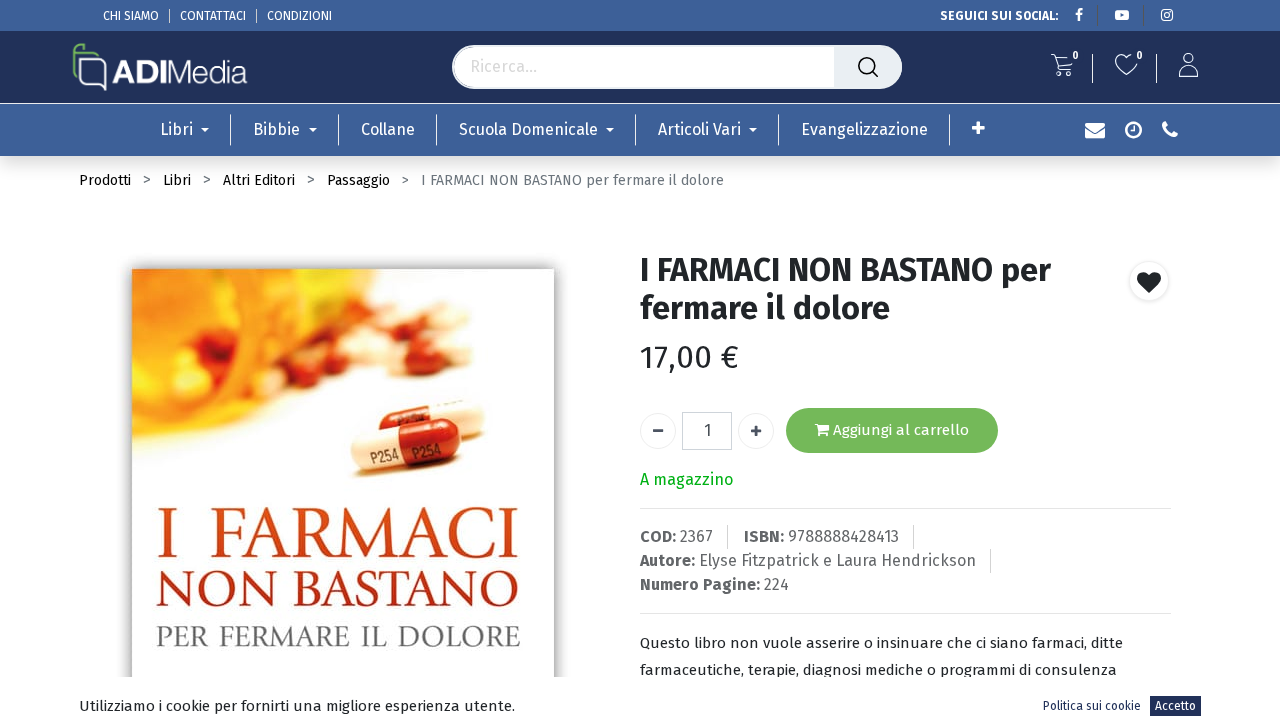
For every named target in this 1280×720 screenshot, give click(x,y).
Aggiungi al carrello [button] (899, 430)
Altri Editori (259, 180)
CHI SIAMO (131, 16)
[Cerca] (868, 67)
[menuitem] (388, 129)
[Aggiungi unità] (756, 431)
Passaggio (358, 180)
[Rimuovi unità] (658, 431)
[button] (978, 128)
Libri (177, 180)
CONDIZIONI (299, 16)
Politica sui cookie (1092, 706)
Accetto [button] (1175, 706)
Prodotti (105, 180)
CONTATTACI (213, 16)
